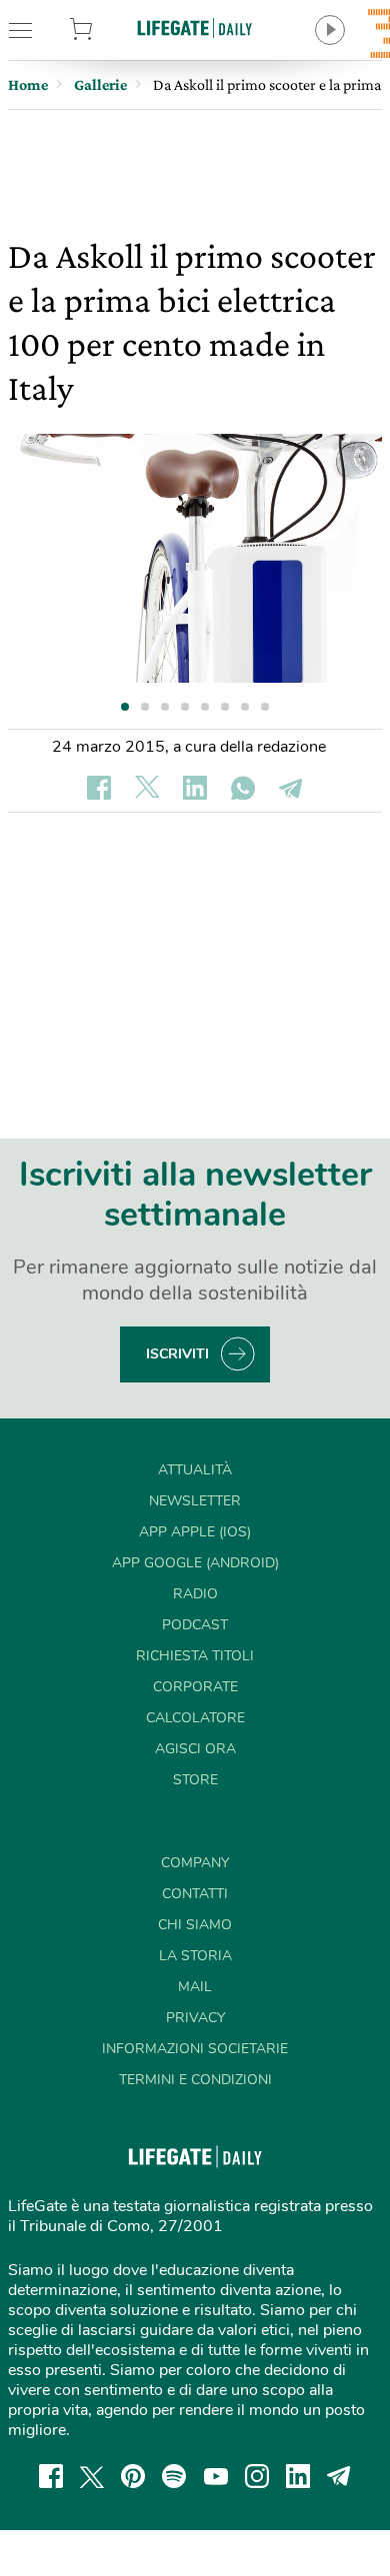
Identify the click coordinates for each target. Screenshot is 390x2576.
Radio (195, 1594)
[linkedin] (298, 2476)
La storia (195, 1956)
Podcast (195, 1625)
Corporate (195, 1687)
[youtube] (216, 2476)
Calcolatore (195, 1718)
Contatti (195, 1894)
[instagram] (257, 2476)
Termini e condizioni (195, 2080)
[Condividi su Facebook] (99, 788)
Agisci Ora (195, 1749)
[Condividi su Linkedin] (195, 788)
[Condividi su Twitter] (147, 788)
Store (107, 30)
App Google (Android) (195, 1563)
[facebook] (51, 2476)
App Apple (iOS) (195, 1532)
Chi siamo (195, 1925)
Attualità (195, 1470)
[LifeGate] (195, 27)
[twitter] (92, 2476)
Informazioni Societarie (195, 2049)
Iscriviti (177, 1354)
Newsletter (195, 1501)
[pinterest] (133, 2476)
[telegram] (339, 2476)
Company (195, 1863)
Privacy (195, 2018)
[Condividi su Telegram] (291, 788)
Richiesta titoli (195, 1656)
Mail (195, 1987)
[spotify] (174, 2476)
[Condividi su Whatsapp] (243, 788)
